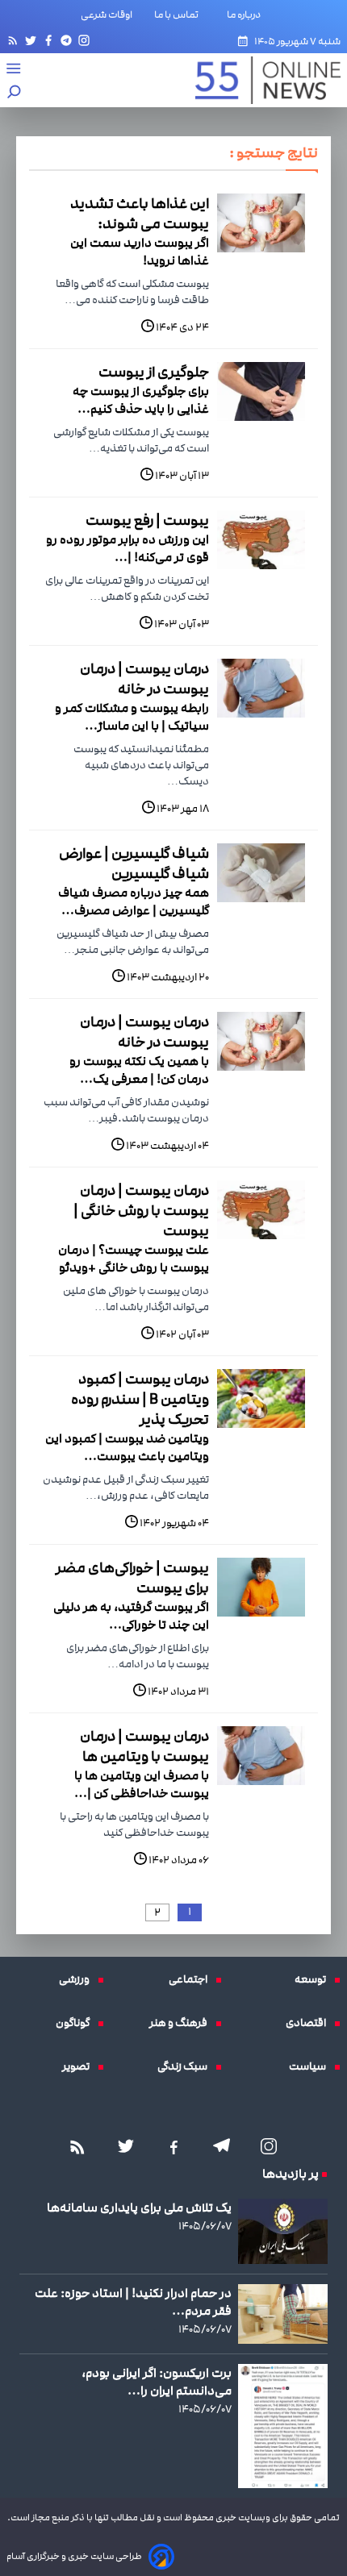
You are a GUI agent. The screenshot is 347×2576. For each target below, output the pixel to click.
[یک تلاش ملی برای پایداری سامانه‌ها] (283, 2231)
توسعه (314, 1979)
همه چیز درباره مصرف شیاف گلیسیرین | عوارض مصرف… (134, 901)
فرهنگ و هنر (182, 2023)
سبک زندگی (186, 2066)
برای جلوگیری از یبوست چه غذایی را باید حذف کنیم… (141, 400)
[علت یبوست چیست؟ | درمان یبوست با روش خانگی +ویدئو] (261, 1210)
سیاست (311, 2066)
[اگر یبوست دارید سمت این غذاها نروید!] (261, 223)
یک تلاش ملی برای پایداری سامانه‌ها (139, 2208)
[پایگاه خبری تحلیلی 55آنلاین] (260, 80)
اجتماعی (192, 1979)
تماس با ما (180, 15)
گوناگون (77, 2023)
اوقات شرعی (107, 15)
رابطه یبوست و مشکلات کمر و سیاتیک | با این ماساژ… (132, 717)
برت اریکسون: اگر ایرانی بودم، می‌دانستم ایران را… (157, 2382)
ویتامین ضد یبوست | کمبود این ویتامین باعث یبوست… (127, 1447)
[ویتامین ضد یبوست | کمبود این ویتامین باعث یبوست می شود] (261, 1398)
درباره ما (247, 15)
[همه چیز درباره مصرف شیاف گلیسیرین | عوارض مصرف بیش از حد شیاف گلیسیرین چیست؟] (261, 873)
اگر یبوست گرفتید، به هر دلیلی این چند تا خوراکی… (131, 1616)
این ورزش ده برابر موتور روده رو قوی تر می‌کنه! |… (128, 548)
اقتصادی (310, 2023)
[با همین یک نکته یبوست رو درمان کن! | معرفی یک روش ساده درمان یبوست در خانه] (261, 1041)
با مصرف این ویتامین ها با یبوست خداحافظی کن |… (142, 1784)
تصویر (80, 2066)
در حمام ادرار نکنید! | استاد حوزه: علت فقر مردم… (133, 2302)
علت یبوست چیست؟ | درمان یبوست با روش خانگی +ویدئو (134, 1259)
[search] (15, 93)
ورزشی (78, 1979)
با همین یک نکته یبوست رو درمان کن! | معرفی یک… (139, 1070)
